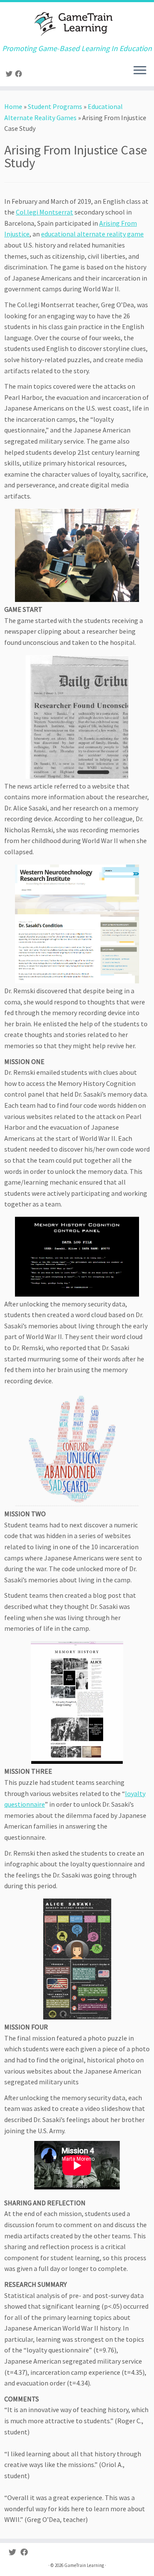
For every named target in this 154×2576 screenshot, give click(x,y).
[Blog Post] (77, 1703)
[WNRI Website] (77, 924)
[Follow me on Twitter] (10, 74)
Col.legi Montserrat (44, 212)
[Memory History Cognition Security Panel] (77, 1257)
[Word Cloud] (77, 1450)
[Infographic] (77, 1959)
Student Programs (55, 106)
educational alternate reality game (92, 234)
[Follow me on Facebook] (20, 74)
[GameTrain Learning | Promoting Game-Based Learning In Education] (77, 23)
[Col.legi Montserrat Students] (77, 556)
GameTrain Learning (84, 2565)
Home (13, 106)
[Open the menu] (140, 71)
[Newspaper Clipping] (77, 717)
